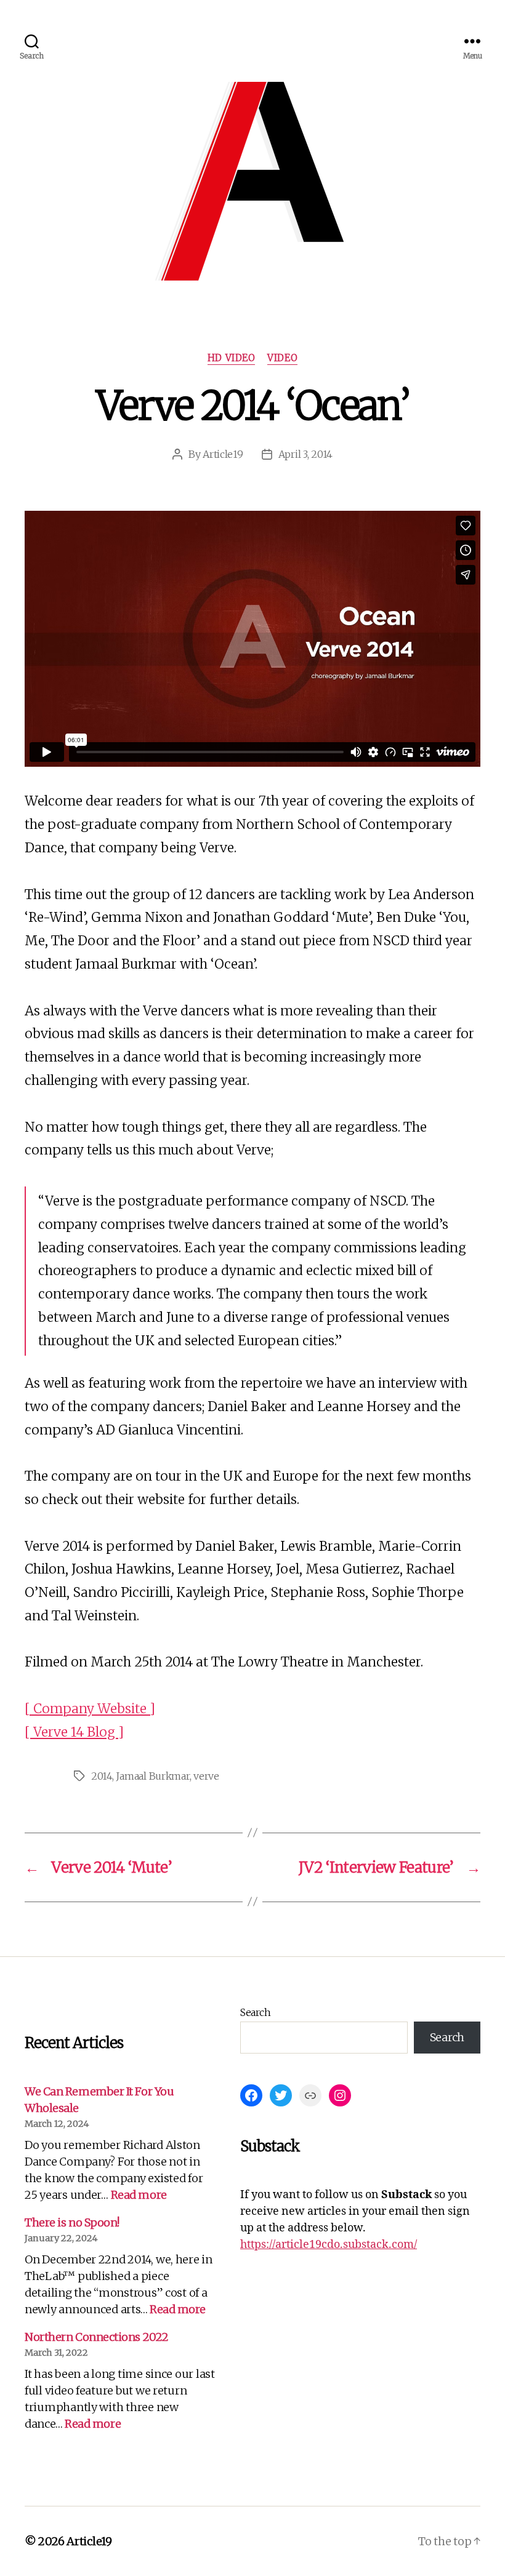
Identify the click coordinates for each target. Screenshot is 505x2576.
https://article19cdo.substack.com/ (329, 2245)
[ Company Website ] (90, 1709)
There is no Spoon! (72, 2222)
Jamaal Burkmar (152, 1776)
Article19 (223, 454)
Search (255, 2012)
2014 (102, 1776)
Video (282, 358)
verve (206, 1776)
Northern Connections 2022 (97, 2337)
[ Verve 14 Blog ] (74, 1732)
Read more (139, 2195)
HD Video (231, 358)
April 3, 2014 (306, 454)
